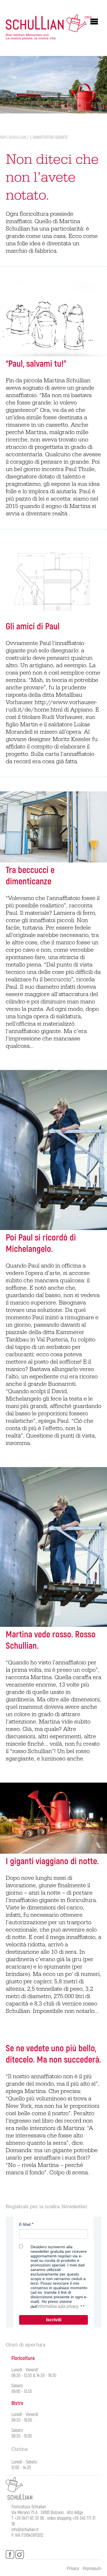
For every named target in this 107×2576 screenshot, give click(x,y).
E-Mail (25, 2224)
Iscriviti (54, 2320)
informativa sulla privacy (58, 2307)
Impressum (92, 2569)
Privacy (73, 2569)
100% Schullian (13, 137)
